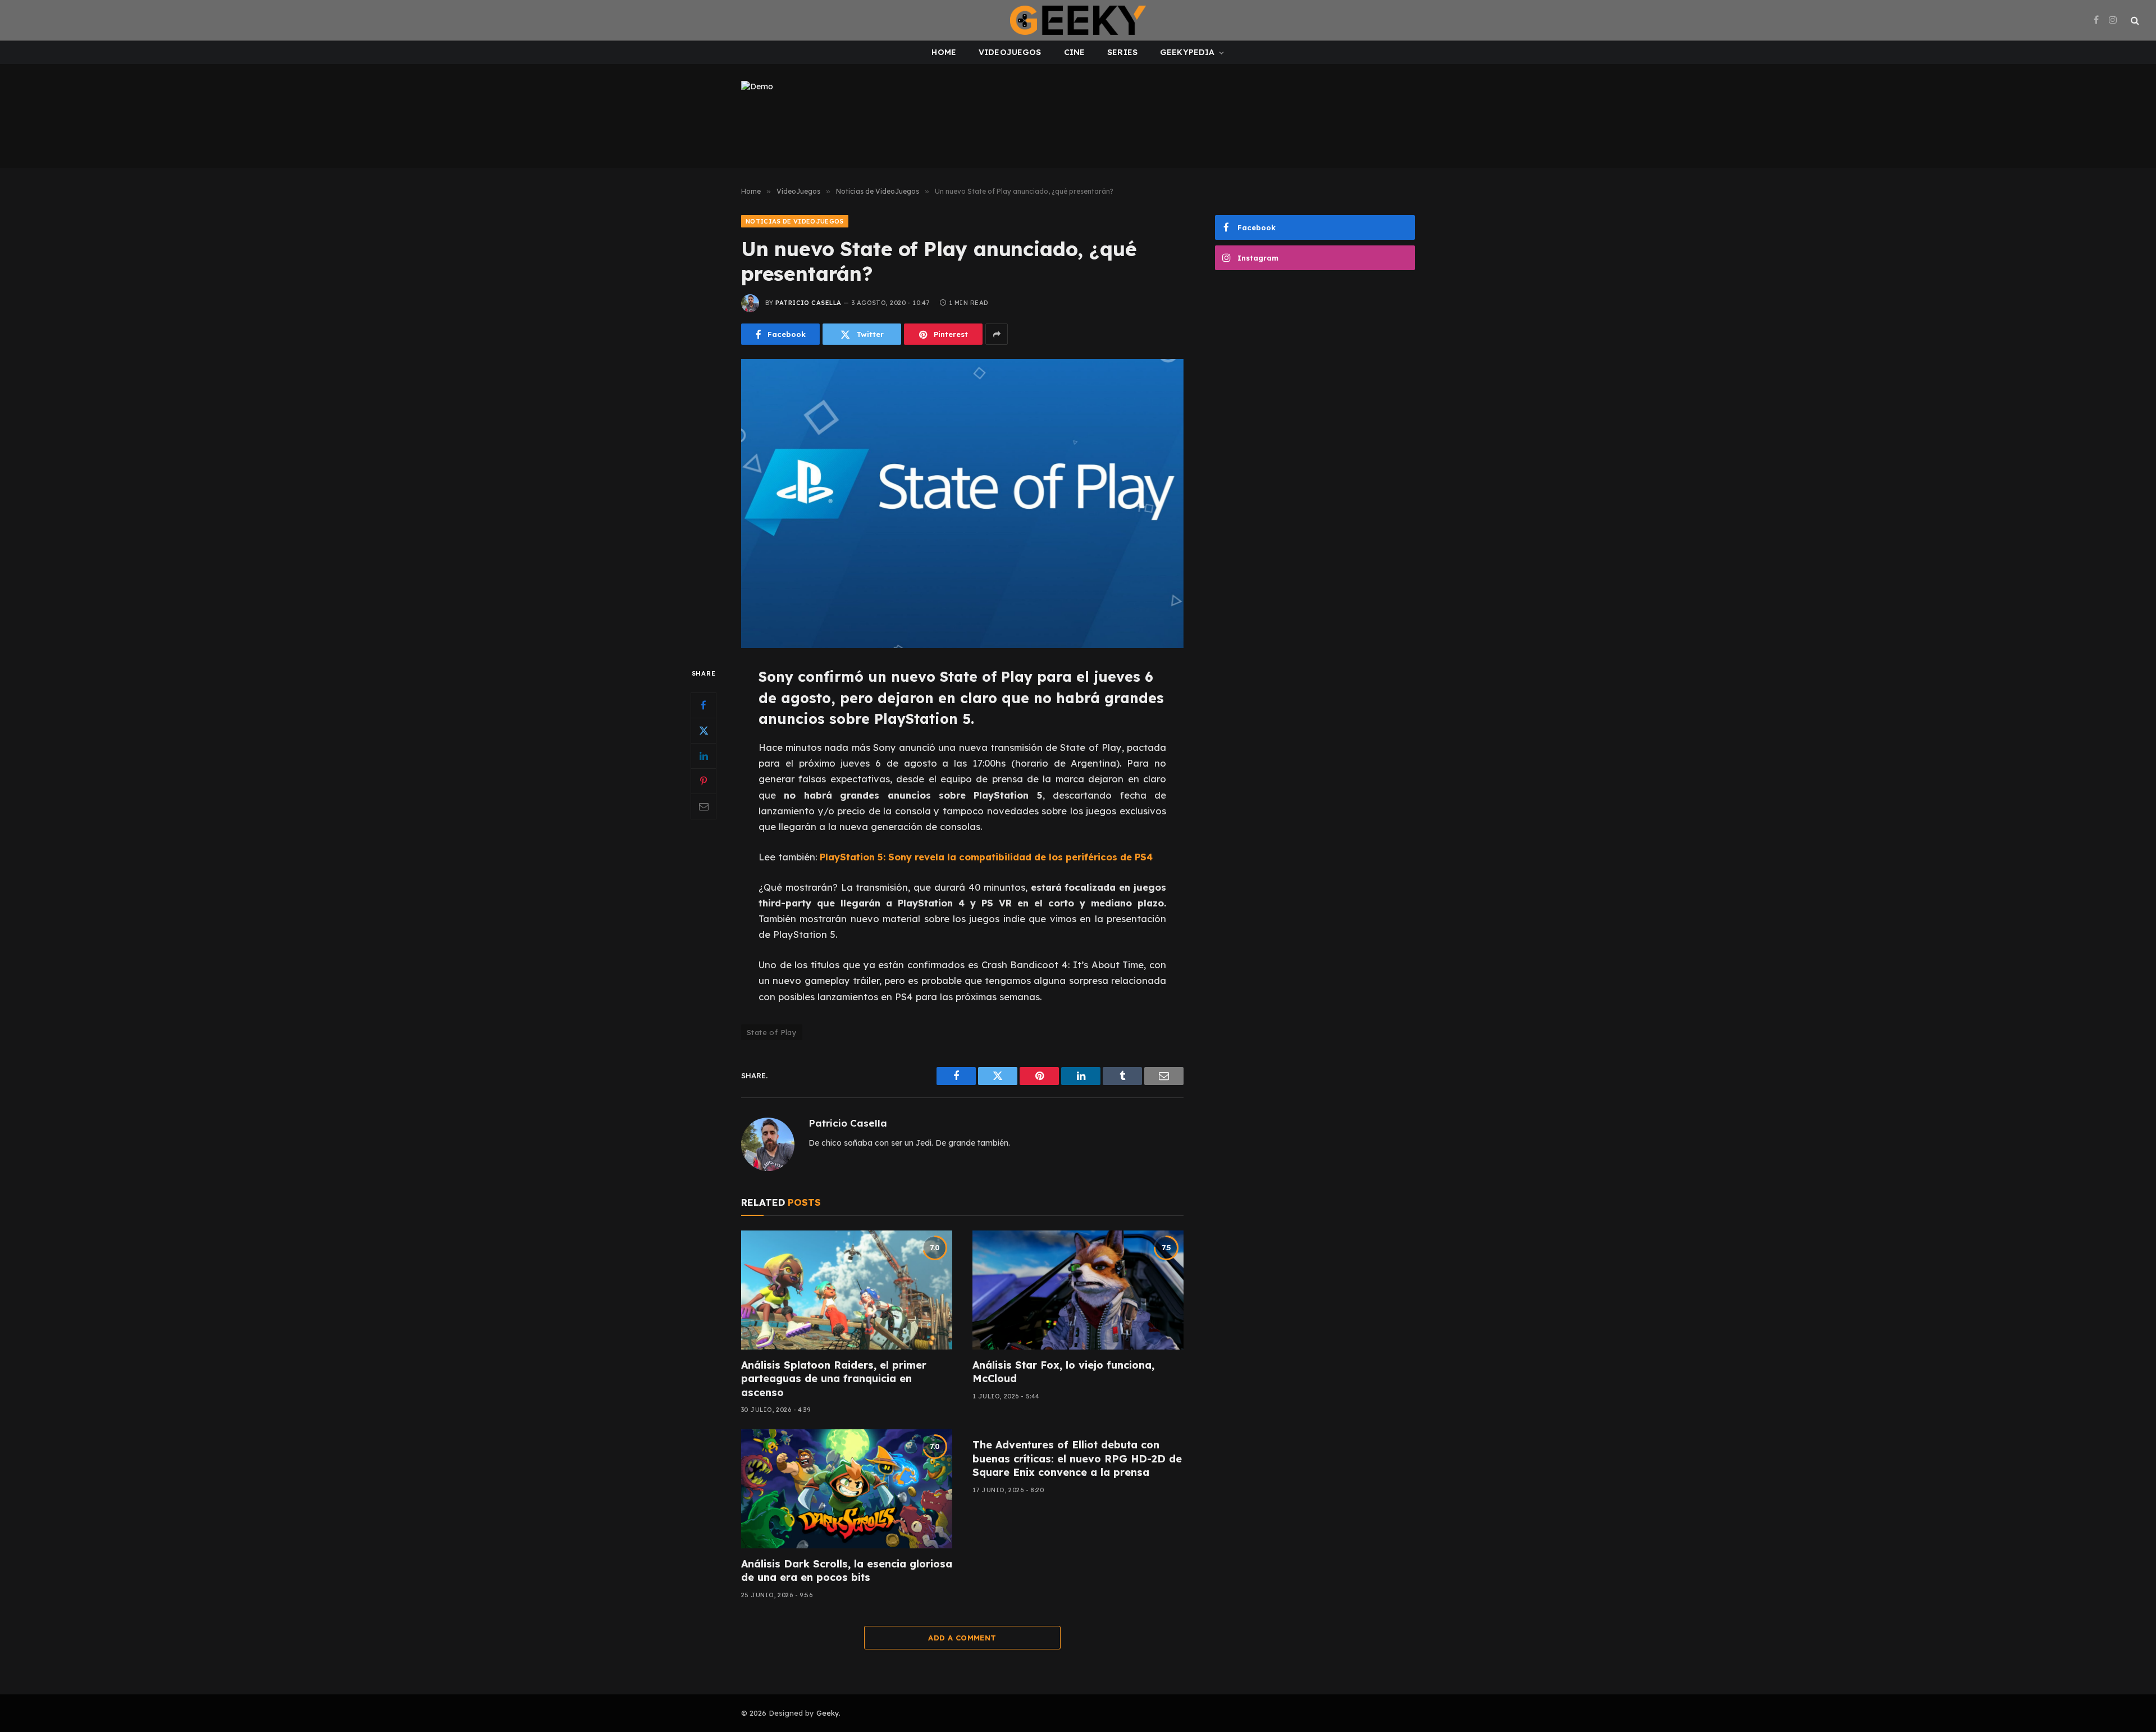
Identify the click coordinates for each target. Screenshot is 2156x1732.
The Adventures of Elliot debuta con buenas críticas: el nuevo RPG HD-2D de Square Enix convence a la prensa (1077, 1458)
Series (1122, 52)
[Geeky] (1078, 20)
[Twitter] (704, 731)
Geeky (828, 1713)
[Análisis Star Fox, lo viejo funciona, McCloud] (1078, 1290)
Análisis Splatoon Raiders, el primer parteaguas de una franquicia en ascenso (834, 1379)
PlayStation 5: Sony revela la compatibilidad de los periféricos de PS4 (986, 857)
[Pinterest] (704, 781)
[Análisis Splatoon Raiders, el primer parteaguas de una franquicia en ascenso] (847, 1290)
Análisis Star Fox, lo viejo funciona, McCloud (1063, 1372)
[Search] (2134, 20)
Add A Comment (962, 1638)
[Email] (704, 806)
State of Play (772, 1032)
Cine (1075, 52)
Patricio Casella (808, 303)
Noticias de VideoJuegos (795, 221)
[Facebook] (704, 705)
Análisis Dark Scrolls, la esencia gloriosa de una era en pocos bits (847, 1571)
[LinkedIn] (704, 756)
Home (944, 52)
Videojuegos (1010, 52)
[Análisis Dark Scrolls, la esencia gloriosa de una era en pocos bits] (847, 1489)
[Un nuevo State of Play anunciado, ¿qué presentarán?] (962, 503)
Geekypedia (1187, 52)
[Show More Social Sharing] (997, 334)
